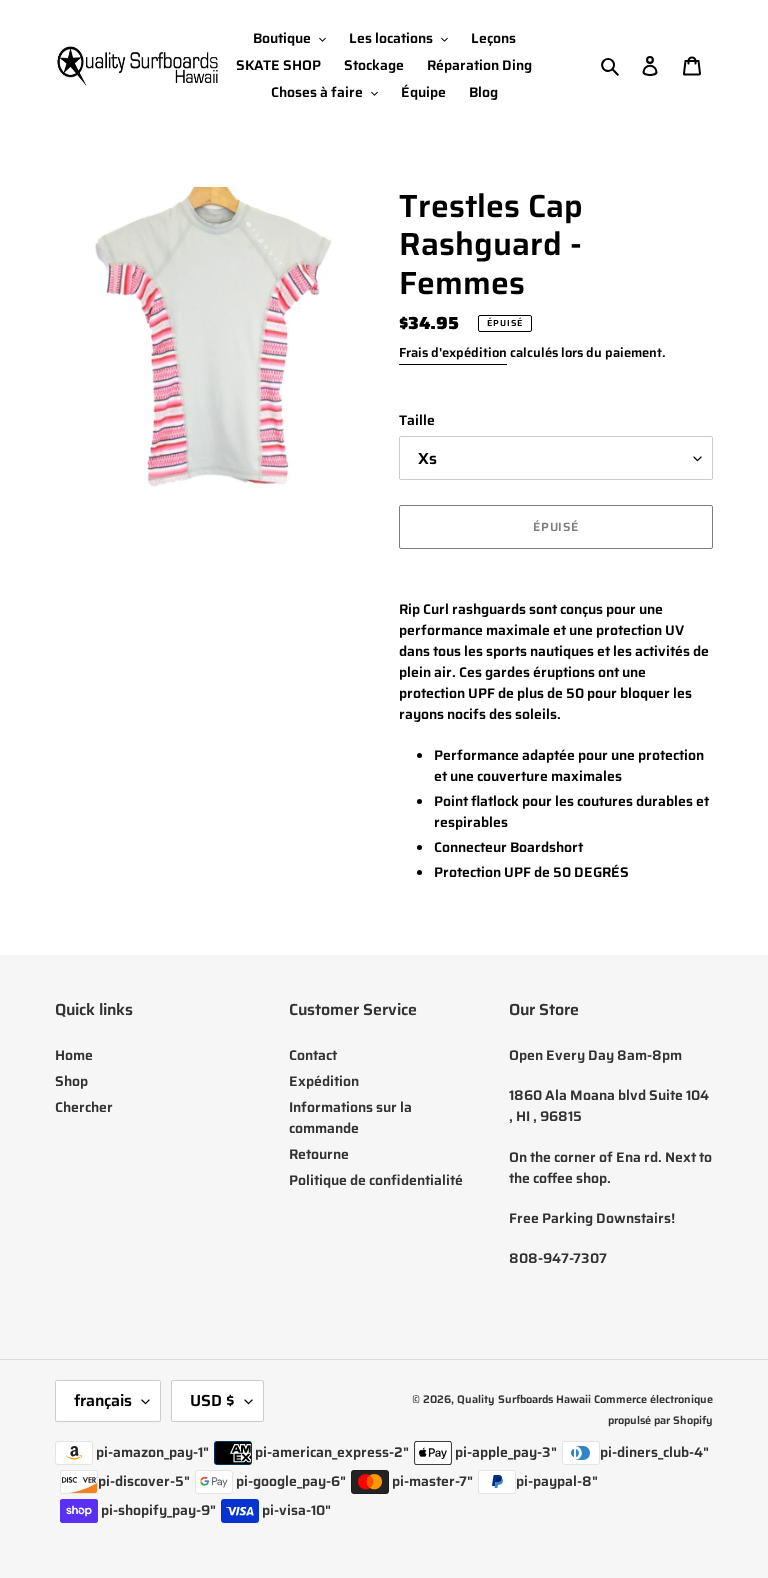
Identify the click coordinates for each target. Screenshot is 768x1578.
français (103, 1400)
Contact (313, 1055)
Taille (417, 420)
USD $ (212, 1400)
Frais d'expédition (453, 352)
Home (74, 1055)
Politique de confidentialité (376, 1180)
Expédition (324, 1081)
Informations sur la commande (350, 1117)
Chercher (84, 1107)
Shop (71, 1081)
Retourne (319, 1154)
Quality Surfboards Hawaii (524, 1399)
